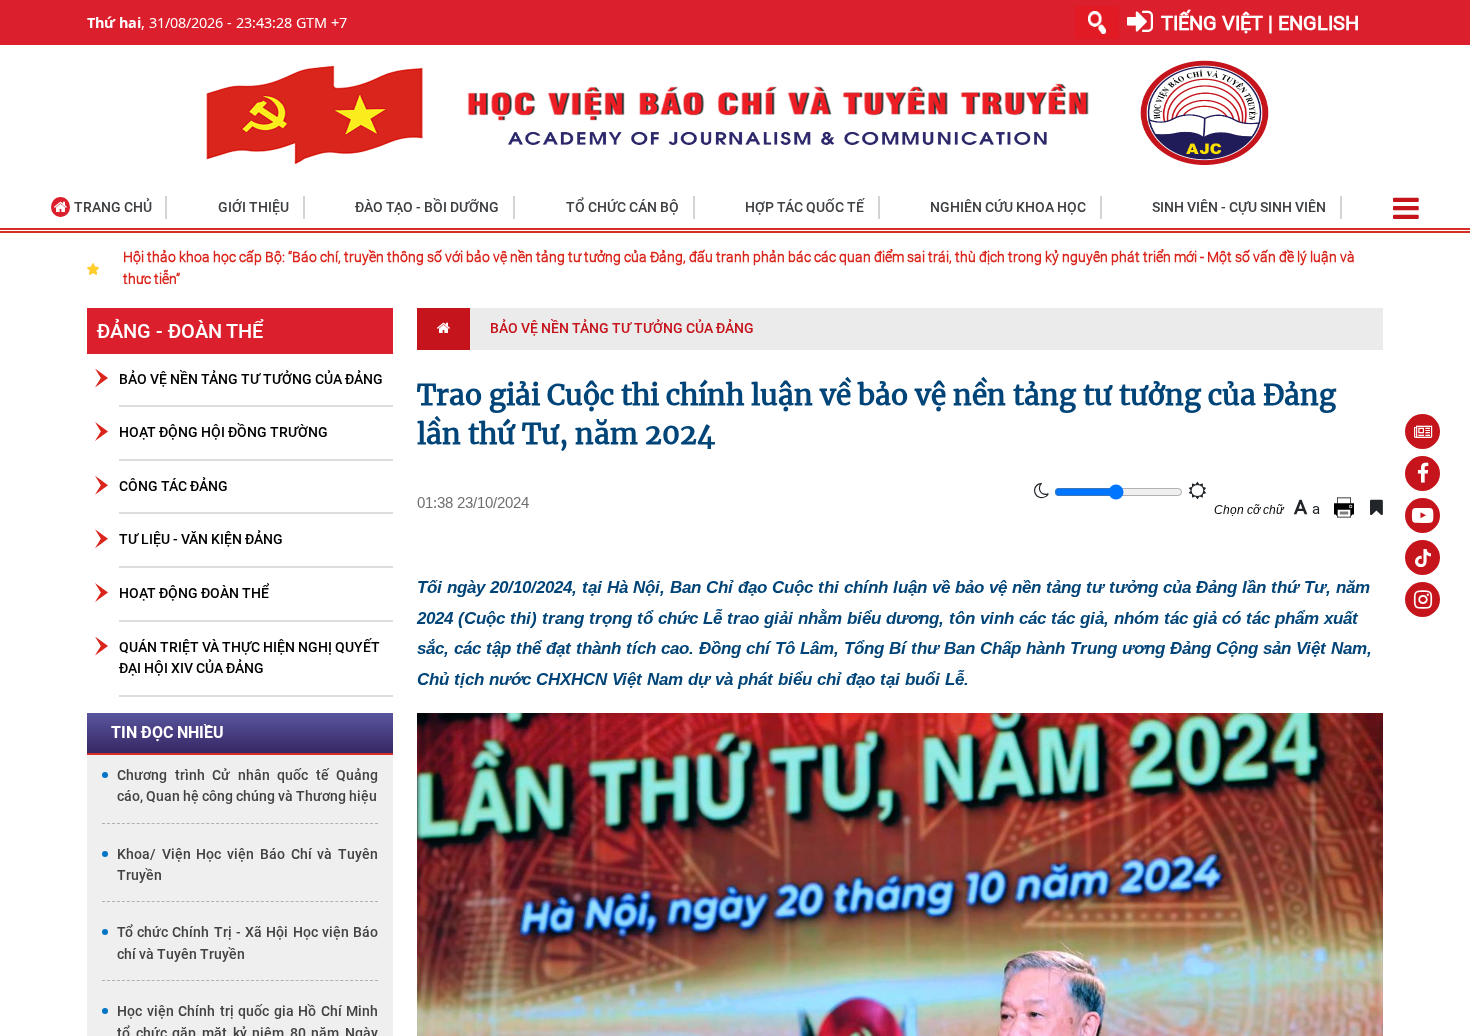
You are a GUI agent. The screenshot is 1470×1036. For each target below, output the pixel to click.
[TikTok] (1422, 557)
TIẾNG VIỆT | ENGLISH (1260, 23)
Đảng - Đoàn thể (180, 331)
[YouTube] (1422, 515)
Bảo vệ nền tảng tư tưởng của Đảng (251, 379)
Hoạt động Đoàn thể (194, 593)
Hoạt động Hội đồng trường (223, 432)
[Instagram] (1422, 599)
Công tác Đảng (173, 486)
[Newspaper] (1422, 431)
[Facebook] (1422, 473)
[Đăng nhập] (1140, 22)
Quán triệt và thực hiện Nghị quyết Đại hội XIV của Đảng (249, 658)
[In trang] (1347, 507)
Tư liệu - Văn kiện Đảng (201, 539)
